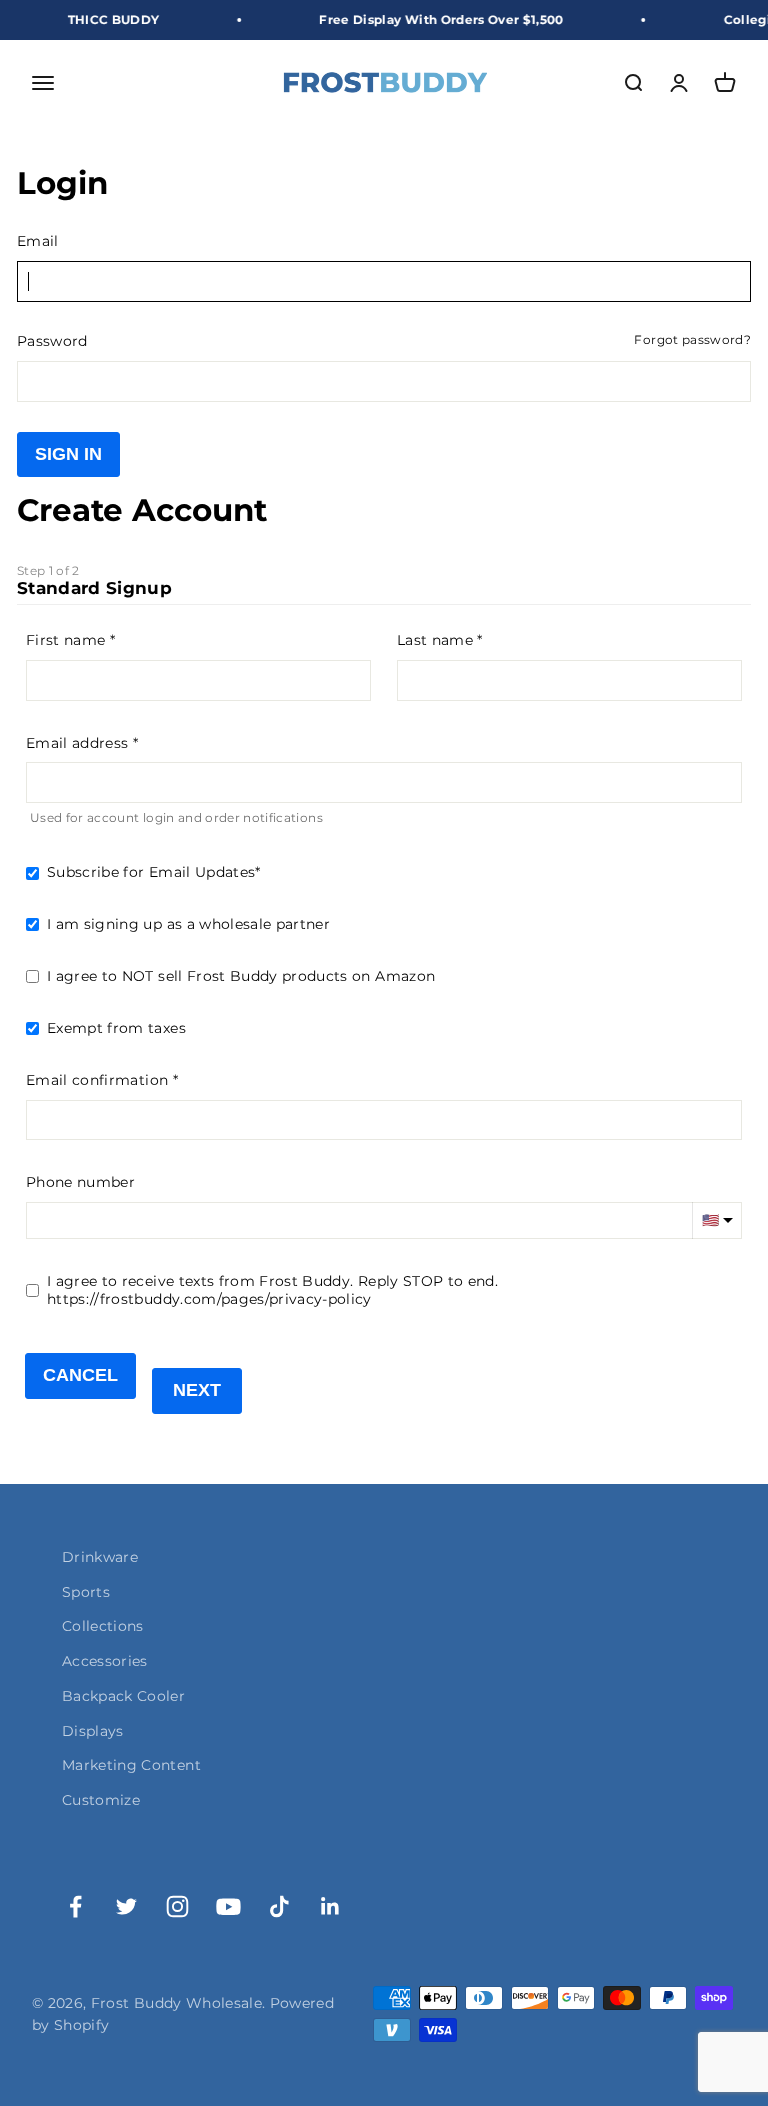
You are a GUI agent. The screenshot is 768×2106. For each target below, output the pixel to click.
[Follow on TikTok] (279, 1906)
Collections (103, 1626)
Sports (86, 1592)
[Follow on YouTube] (228, 1906)
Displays (93, 1731)
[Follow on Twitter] (126, 1906)
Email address (77, 743)
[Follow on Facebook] (75, 1906)
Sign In (68, 454)
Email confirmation (97, 1080)
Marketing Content (131, 1765)
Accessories (105, 1661)
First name (65, 640)
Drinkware (100, 1557)
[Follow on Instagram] (177, 1906)
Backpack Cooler (123, 1696)
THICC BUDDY (98, 19)
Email (38, 241)
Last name (435, 640)
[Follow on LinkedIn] (330, 1906)
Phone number (80, 1182)
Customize (101, 1800)
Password (52, 341)
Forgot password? (692, 340)
